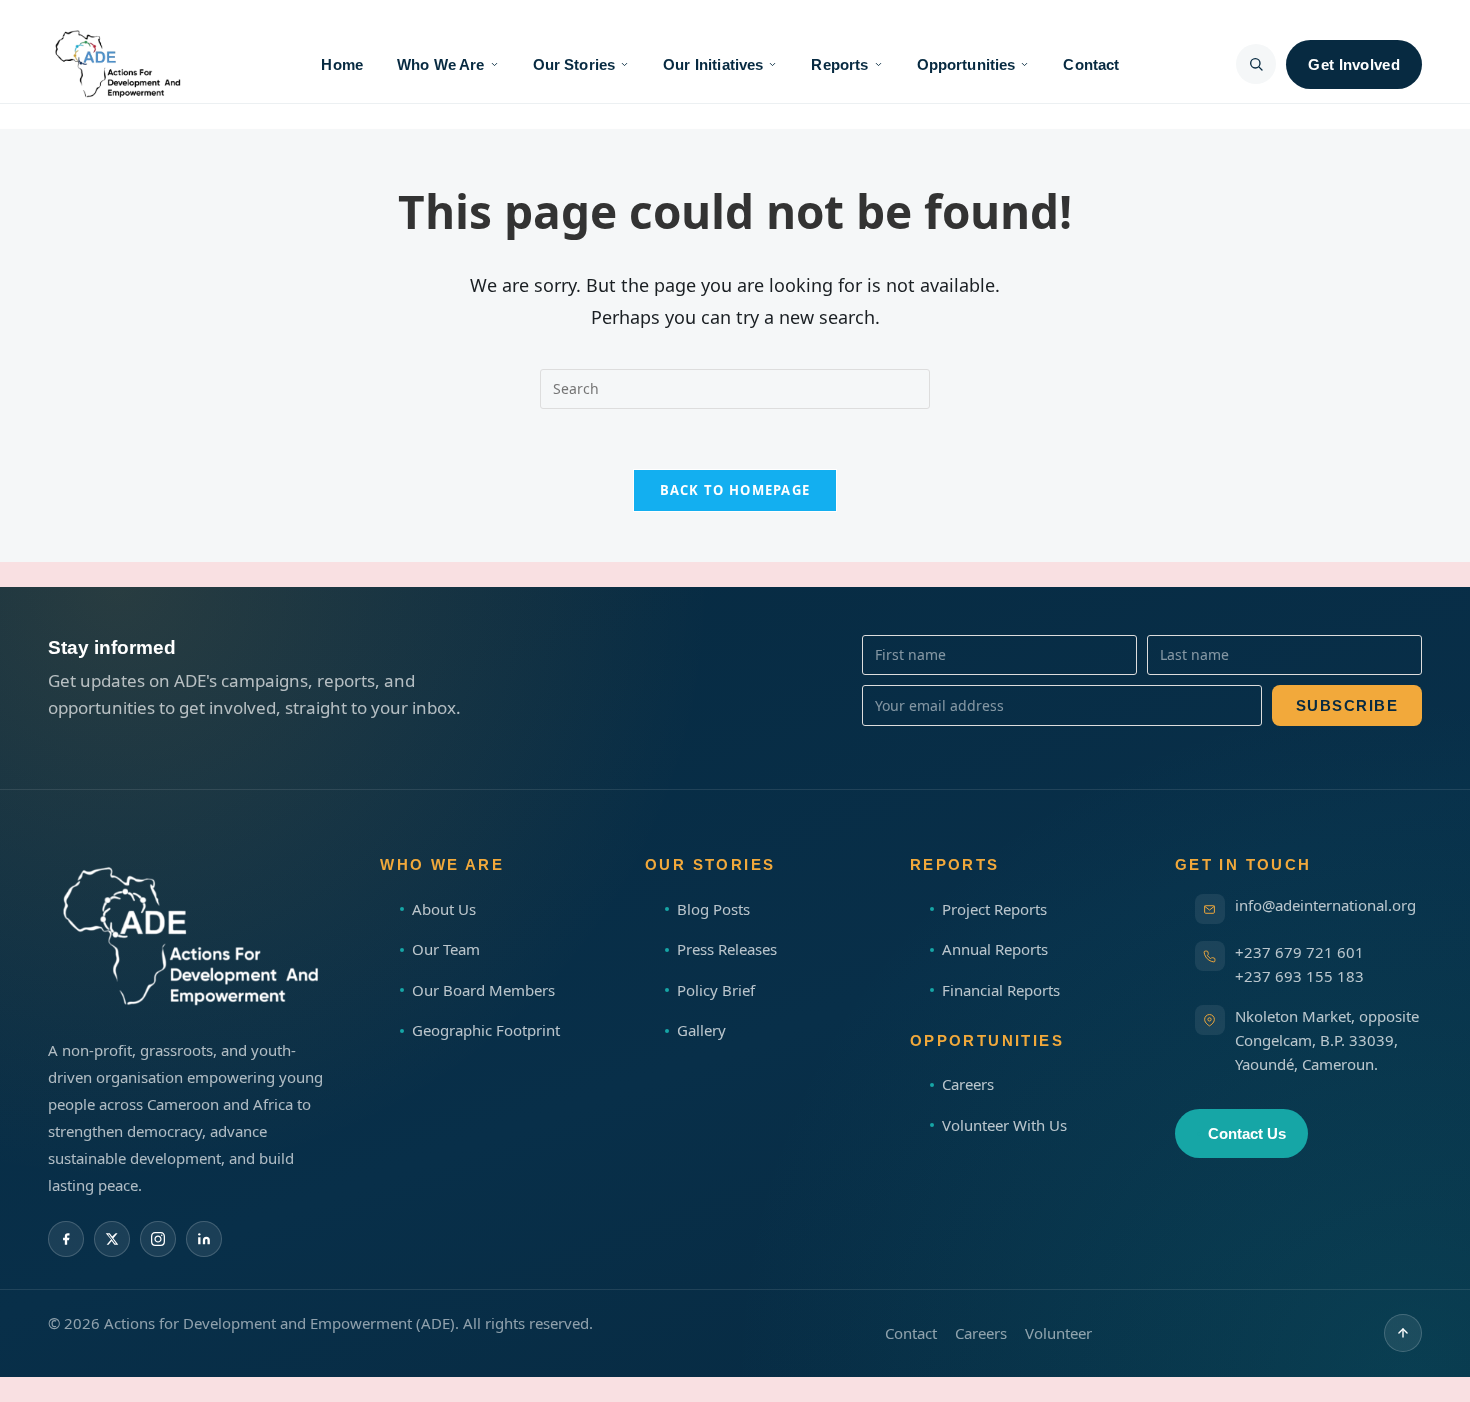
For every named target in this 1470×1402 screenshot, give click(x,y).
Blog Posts (713, 909)
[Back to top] (1403, 1333)
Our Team (446, 949)
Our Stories (574, 64)
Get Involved (1354, 64)
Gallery (701, 1030)
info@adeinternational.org (1325, 905)
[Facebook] (66, 1239)
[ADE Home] (116, 64)
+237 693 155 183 (1299, 976)
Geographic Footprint (486, 1030)
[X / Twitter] (112, 1239)
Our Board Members (483, 990)
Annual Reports (995, 949)
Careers (968, 1084)
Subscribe (1347, 705)
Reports (839, 64)
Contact (1091, 64)
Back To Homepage (735, 490)
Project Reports (994, 909)
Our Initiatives (713, 64)
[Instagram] (158, 1239)
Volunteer (1058, 1333)
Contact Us (1247, 1133)
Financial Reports (1001, 990)
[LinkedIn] (204, 1239)
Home (342, 64)
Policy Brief (716, 990)
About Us (444, 909)
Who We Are (441, 64)
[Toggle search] (1256, 64)
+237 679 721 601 (1299, 952)
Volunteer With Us (1004, 1125)
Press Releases (727, 949)
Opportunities (966, 64)
